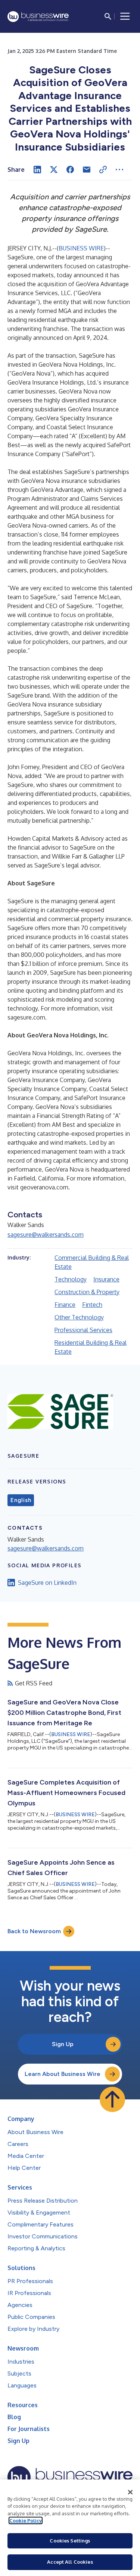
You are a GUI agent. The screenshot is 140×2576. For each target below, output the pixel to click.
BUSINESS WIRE (81, 248)
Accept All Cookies (70, 2562)
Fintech (92, 1305)
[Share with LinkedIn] (37, 170)
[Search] (108, 16)
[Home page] (38, 17)
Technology (71, 1279)
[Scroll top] (112, 2099)
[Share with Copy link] (103, 170)
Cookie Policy (26, 2520)
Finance (65, 1305)
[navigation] (125, 16)
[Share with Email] (87, 170)
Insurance (106, 1279)
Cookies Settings (70, 2541)
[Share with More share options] (119, 170)
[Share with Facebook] (70, 170)
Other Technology (79, 1317)
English (21, 1500)
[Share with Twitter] (54, 170)
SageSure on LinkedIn (47, 1583)
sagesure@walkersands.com (46, 1235)
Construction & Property (87, 1292)
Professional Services (83, 1330)
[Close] (130, 2492)
